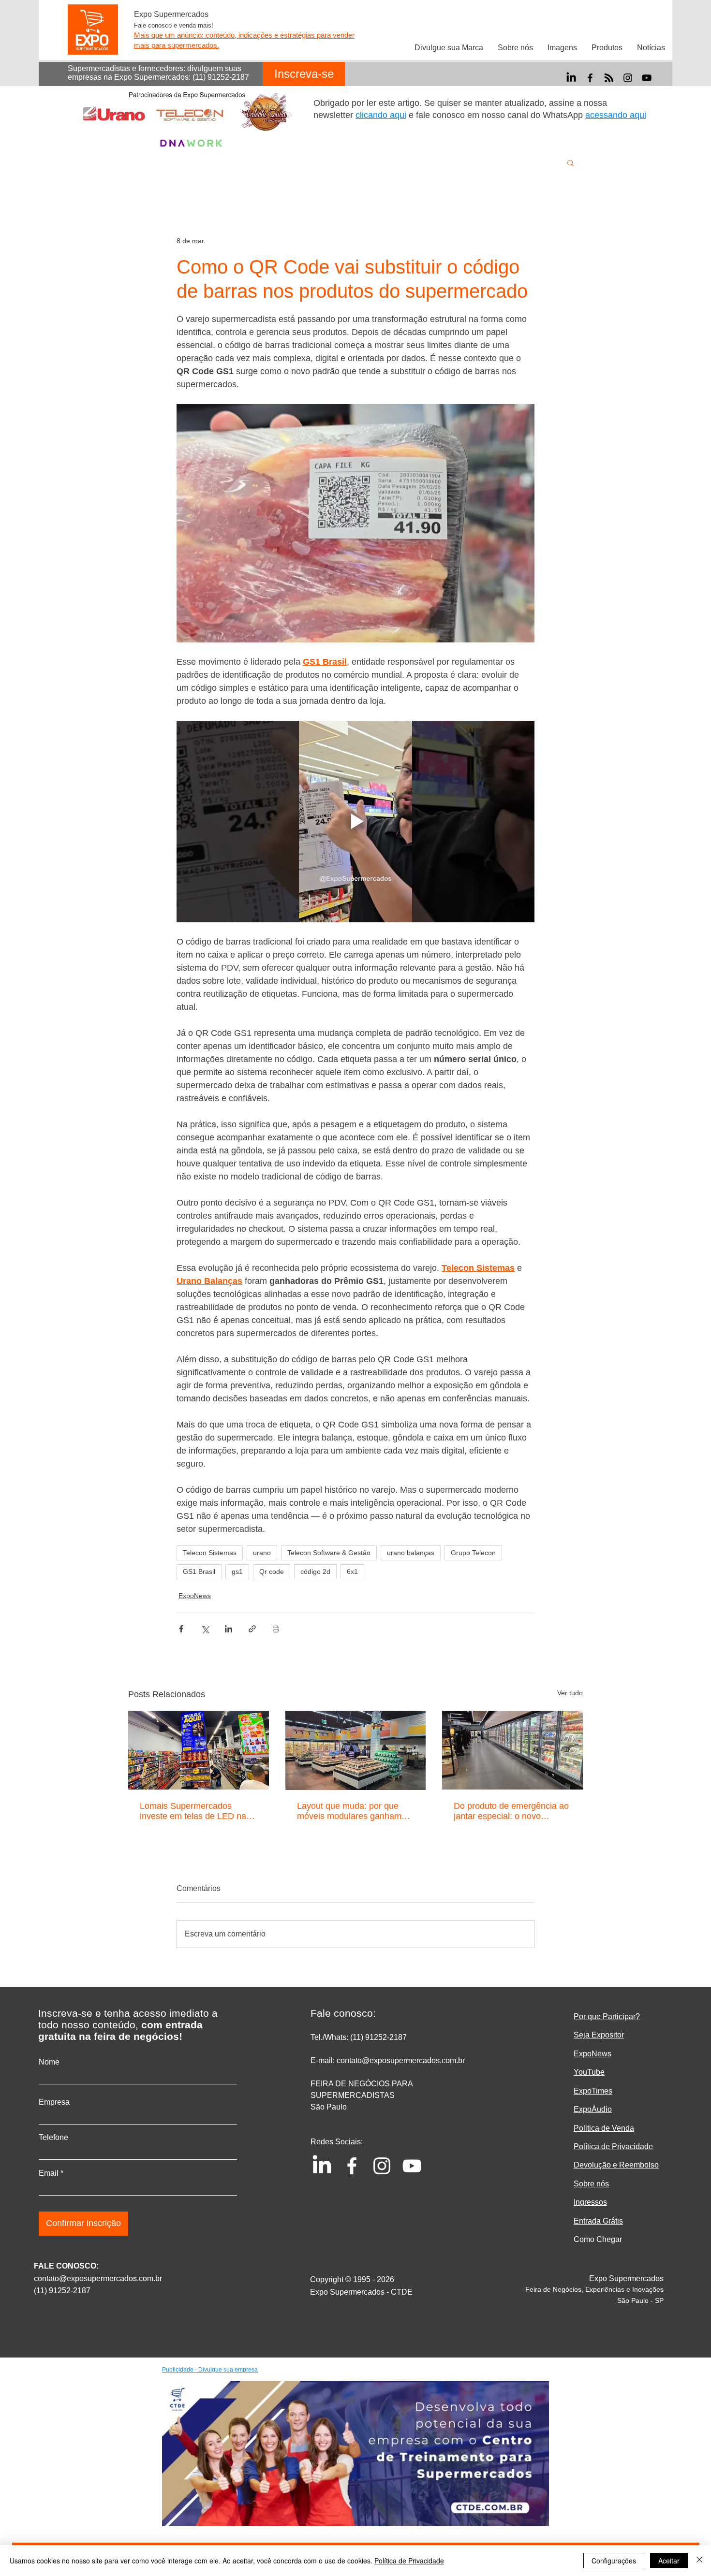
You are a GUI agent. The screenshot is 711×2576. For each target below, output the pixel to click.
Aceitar (669, 2561)
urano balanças (411, 1553)
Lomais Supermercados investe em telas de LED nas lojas (195, 1811)
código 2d (315, 1572)
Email (49, 2173)
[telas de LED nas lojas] (199, 1750)
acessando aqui (616, 115)
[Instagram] (628, 78)
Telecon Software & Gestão (329, 1553)
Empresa (54, 2102)
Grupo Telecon (473, 1553)
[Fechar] (699, 2561)
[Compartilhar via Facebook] (181, 1629)
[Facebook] (590, 78)
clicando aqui (381, 115)
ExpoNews (195, 1596)
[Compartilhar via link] (252, 1629)
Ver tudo (570, 1693)
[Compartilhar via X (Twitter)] (205, 1629)
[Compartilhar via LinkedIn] (229, 1629)
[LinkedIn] (571, 78)
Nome (49, 2062)
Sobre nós (591, 2184)
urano (262, 1553)
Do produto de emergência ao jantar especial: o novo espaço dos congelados (511, 1811)
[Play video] (355, 821)
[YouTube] (647, 78)
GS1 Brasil (199, 1572)
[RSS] (609, 78)
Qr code (272, 1572)
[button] (570, 162)
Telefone (53, 2138)
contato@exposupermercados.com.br (98, 2278)
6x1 (352, 1572)
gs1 (237, 1572)
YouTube (589, 2072)
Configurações (614, 2561)
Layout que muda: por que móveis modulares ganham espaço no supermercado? (349, 1811)
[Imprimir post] (276, 1629)
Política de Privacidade (409, 2561)
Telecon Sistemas (210, 1553)
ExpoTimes (593, 2091)
